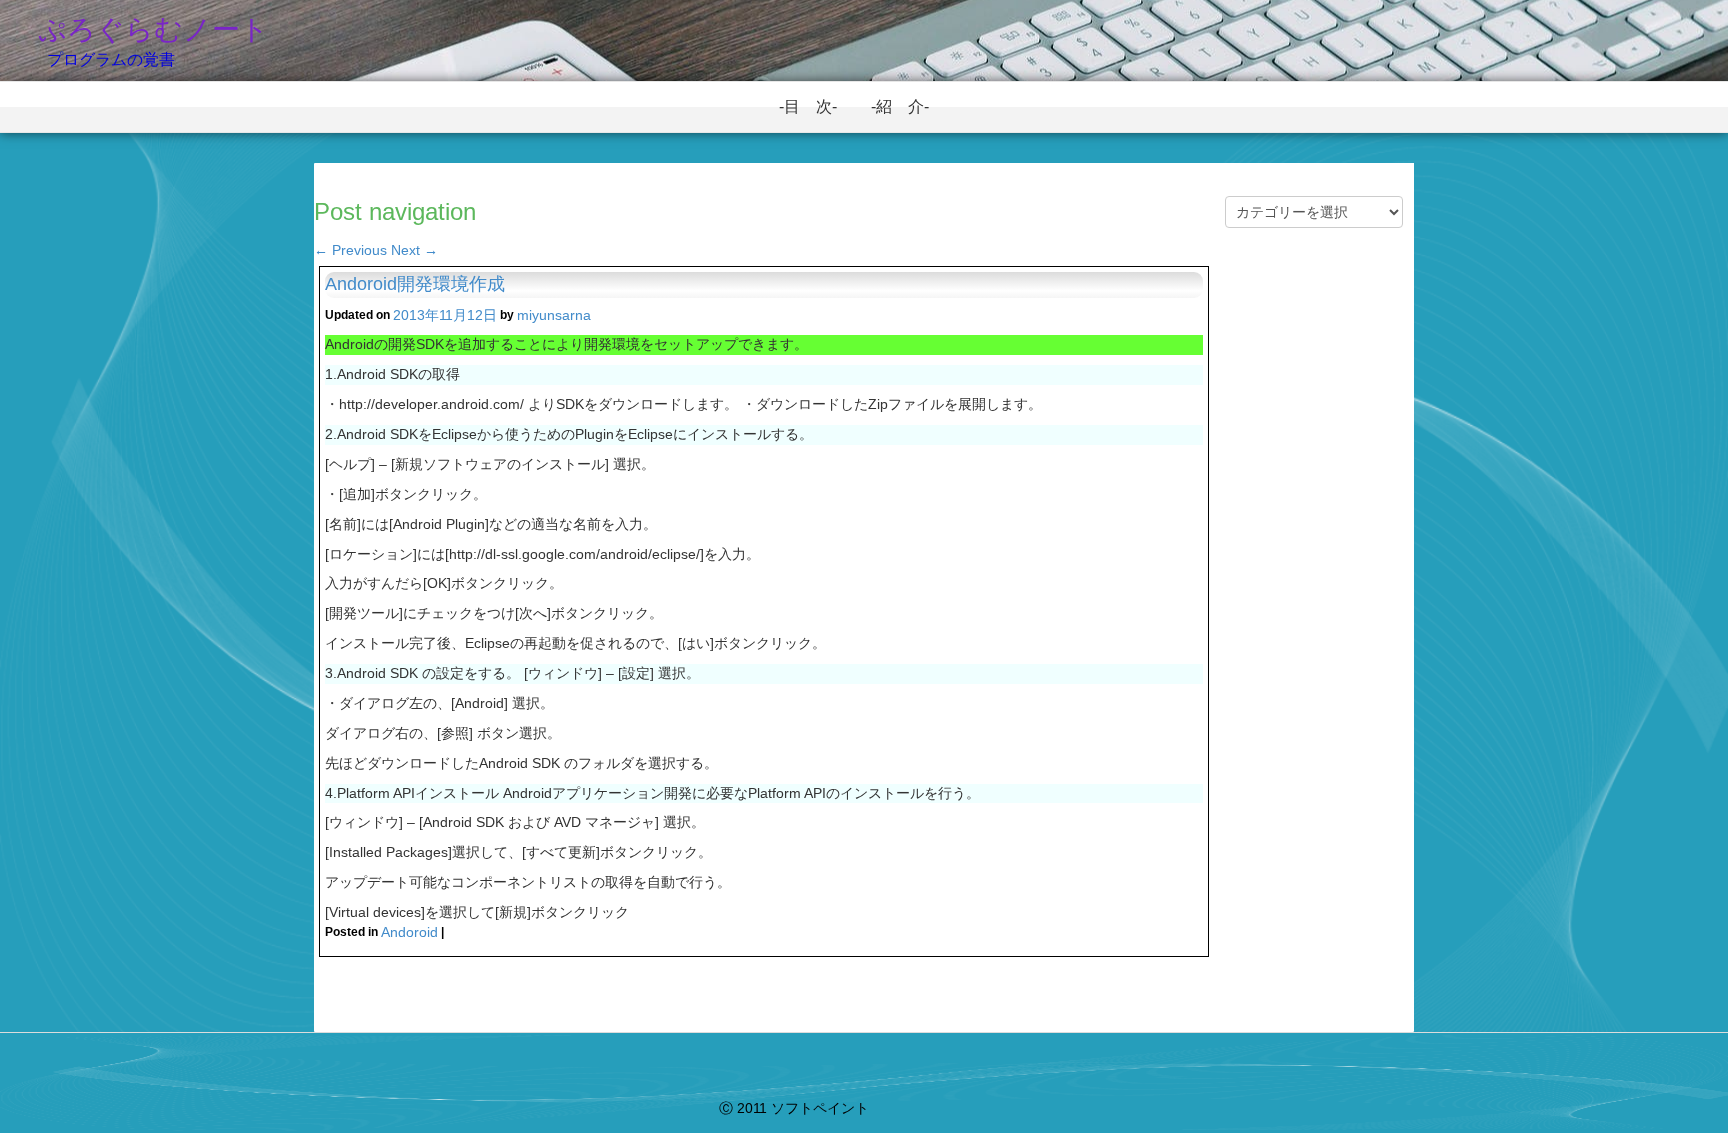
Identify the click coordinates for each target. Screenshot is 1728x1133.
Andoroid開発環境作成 (415, 284)
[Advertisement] (1314, 592)
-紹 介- (908, 106)
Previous (350, 250)
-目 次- (816, 106)
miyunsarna (554, 315)
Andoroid (409, 932)
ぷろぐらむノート (153, 29)
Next (414, 250)
